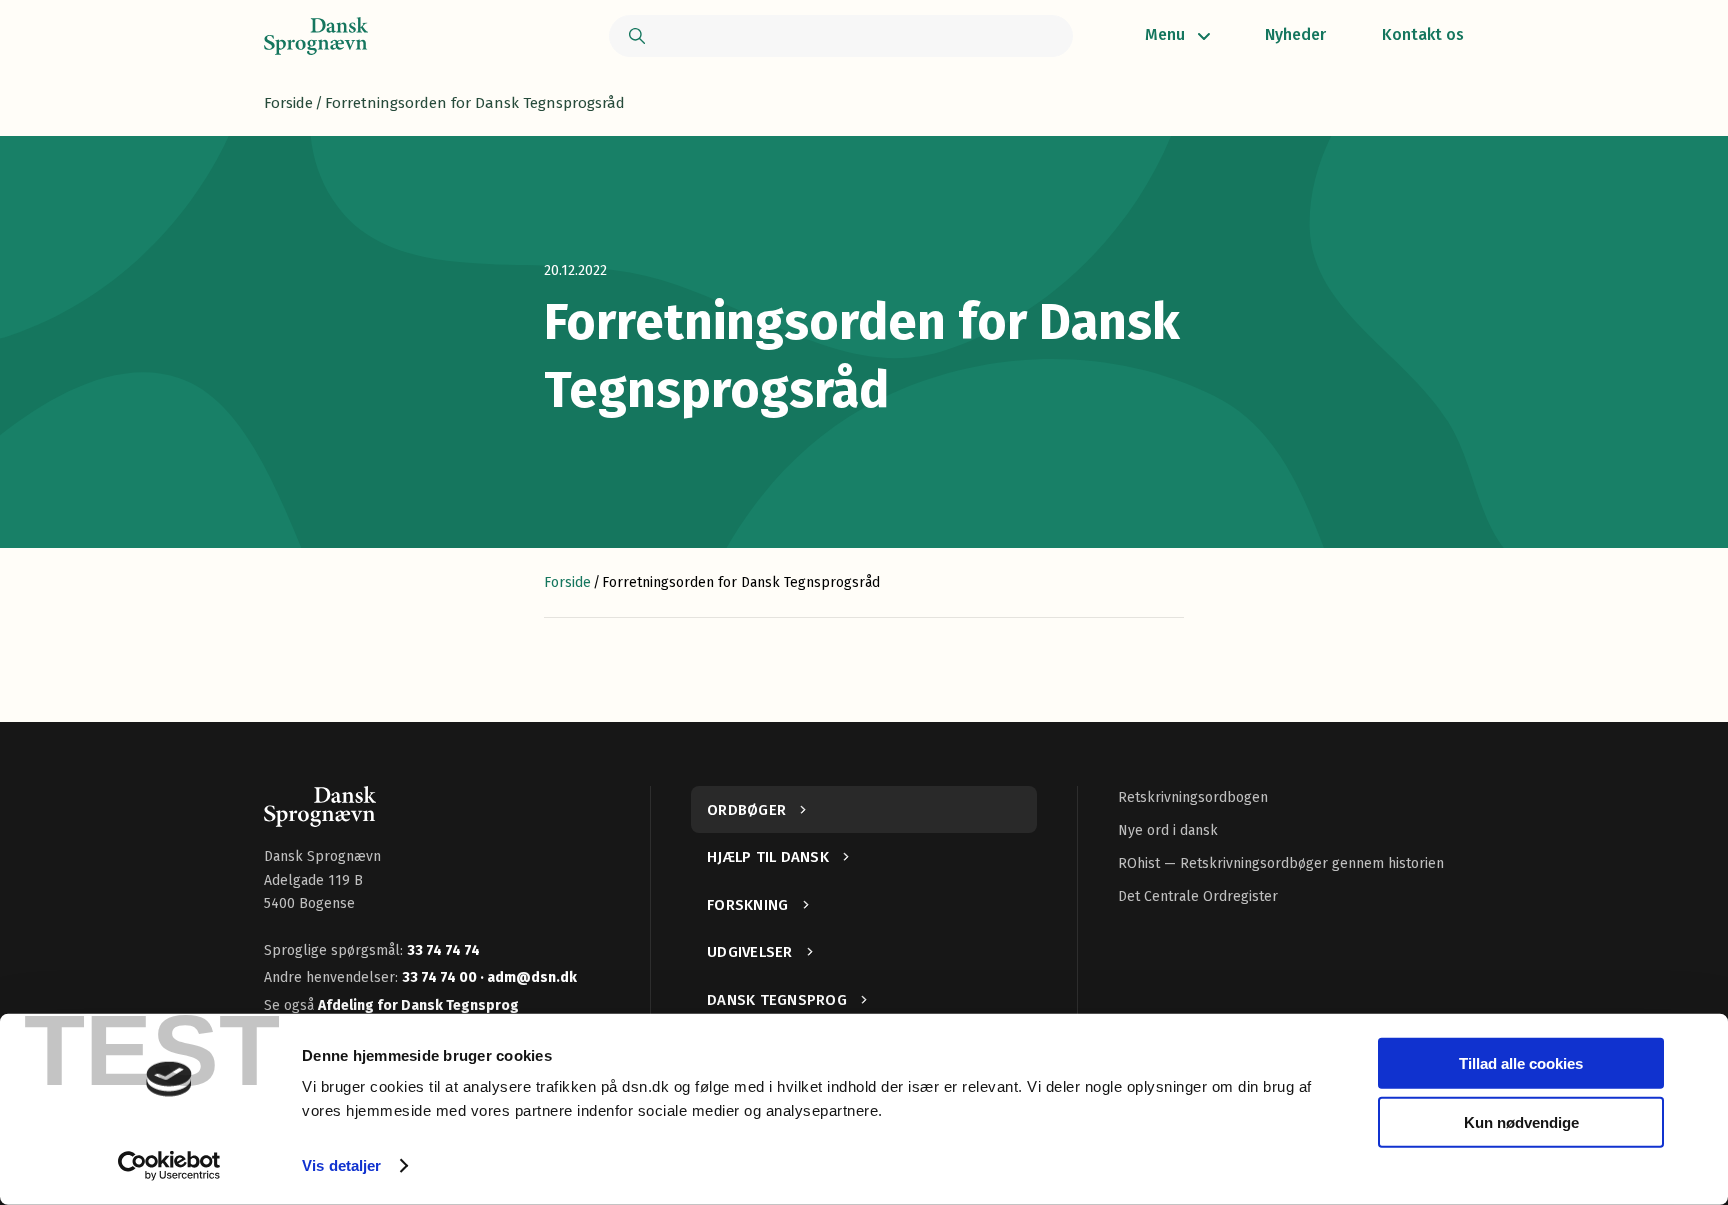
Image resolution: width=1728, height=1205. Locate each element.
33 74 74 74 (443, 950)
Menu (1165, 34)
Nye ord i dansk (1168, 830)
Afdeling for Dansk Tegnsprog (418, 1005)
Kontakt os (1423, 34)
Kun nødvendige (1521, 1121)
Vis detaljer (341, 1165)
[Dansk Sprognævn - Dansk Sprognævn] (316, 36)
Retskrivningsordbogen (1193, 797)
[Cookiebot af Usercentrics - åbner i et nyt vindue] (169, 1166)
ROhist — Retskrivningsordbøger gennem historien (1281, 863)
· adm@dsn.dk (528, 977)
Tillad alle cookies (1521, 1063)
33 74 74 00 (441, 977)
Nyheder (1295, 34)
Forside (288, 103)
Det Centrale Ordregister (1198, 896)
